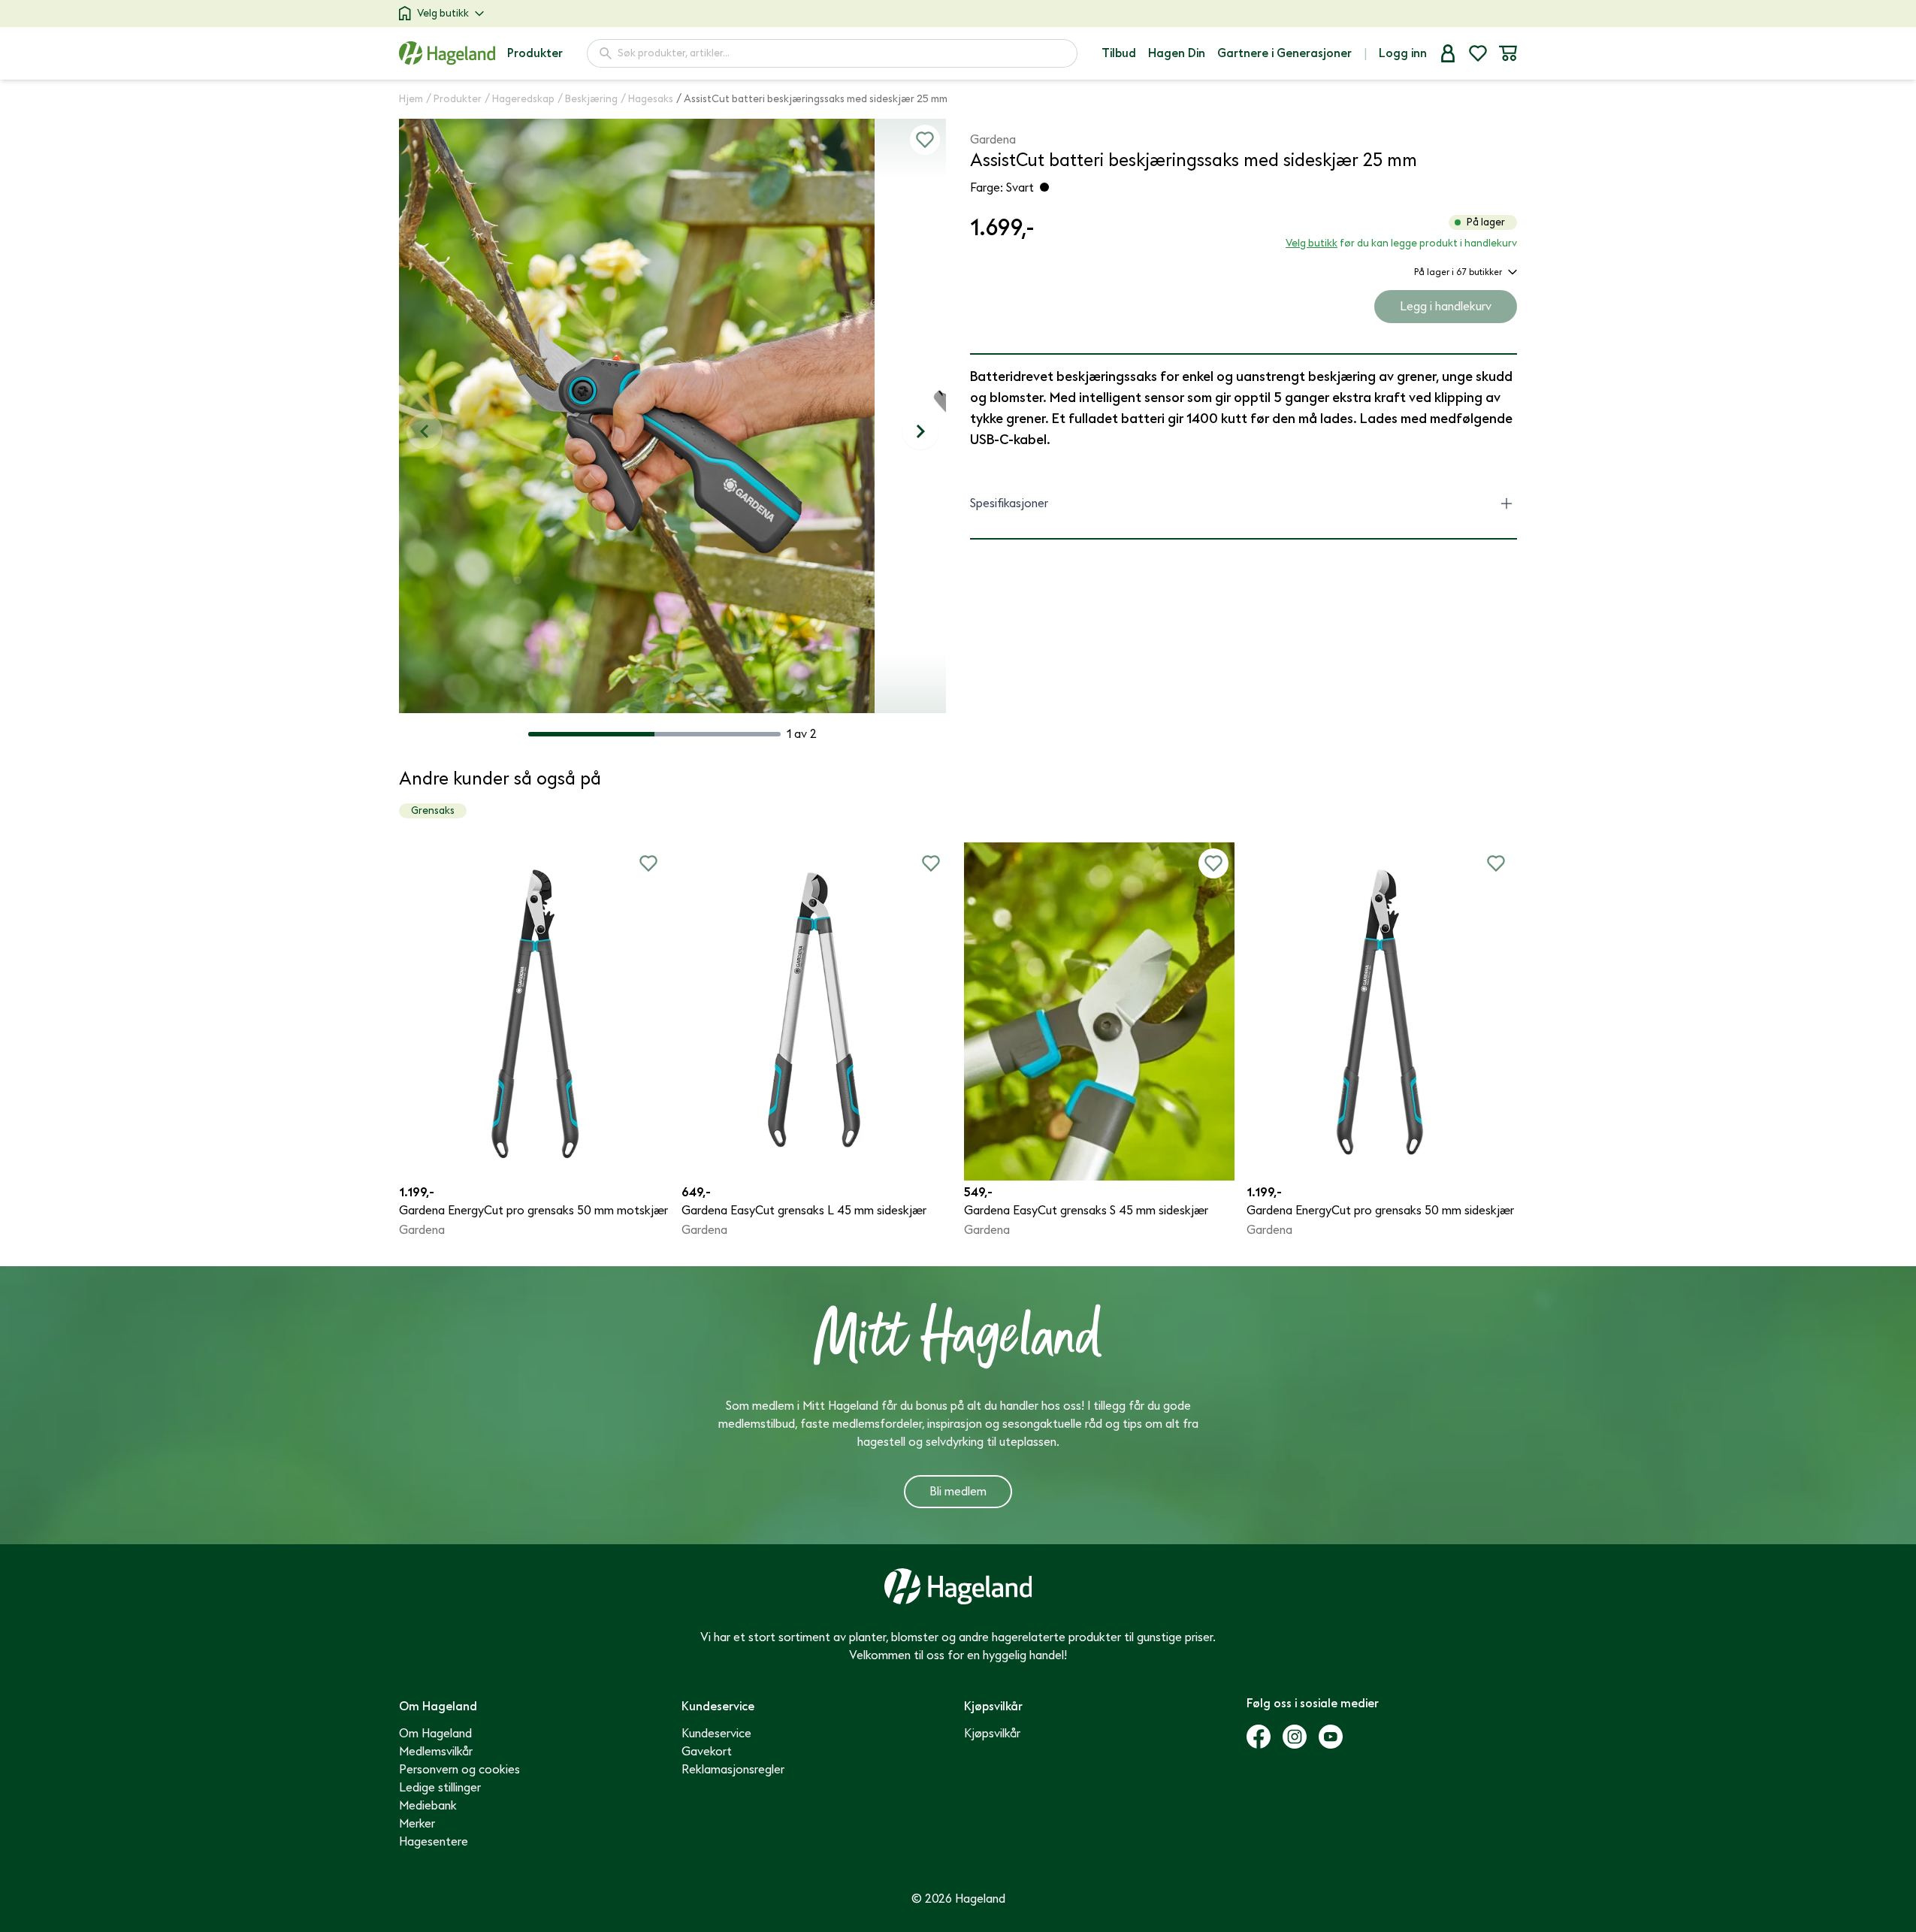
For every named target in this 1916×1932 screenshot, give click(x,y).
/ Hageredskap (520, 99)
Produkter (535, 53)
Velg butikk (443, 13)
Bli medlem (958, 1492)
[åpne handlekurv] (1508, 53)
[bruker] (1448, 53)
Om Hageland (435, 1734)
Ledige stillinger (440, 1788)
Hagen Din (1177, 53)
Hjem (411, 99)
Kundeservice (716, 1734)
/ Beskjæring (588, 99)
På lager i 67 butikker (1458, 272)
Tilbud (1119, 53)
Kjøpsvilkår (992, 1734)
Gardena (993, 140)
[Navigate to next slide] (920, 431)
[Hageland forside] (447, 53)
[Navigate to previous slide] (425, 431)
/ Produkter (454, 99)
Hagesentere (434, 1842)
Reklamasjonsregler (733, 1770)
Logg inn (1403, 53)
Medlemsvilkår (436, 1752)
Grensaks (433, 810)
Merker (417, 1824)
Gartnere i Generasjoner (1284, 53)
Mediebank (428, 1806)
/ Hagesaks (647, 99)
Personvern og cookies (459, 1770)
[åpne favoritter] (1478, 53)
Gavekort (707, 1752)
